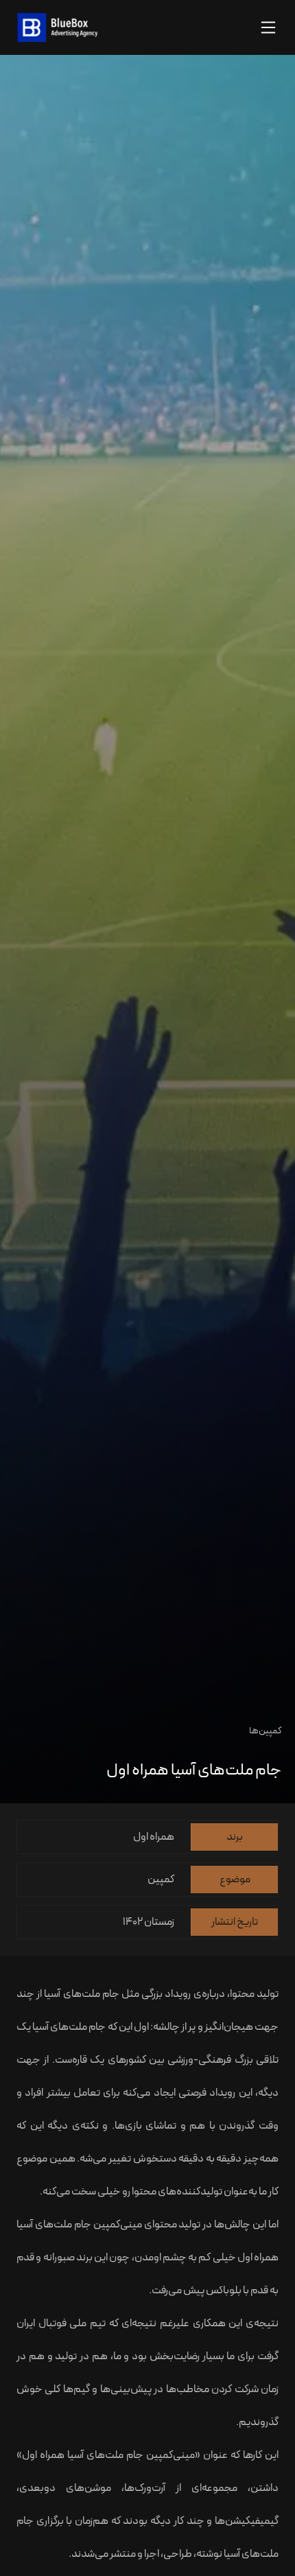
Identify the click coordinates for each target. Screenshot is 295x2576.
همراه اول (258, 2258)
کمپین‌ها (265, 1731)
